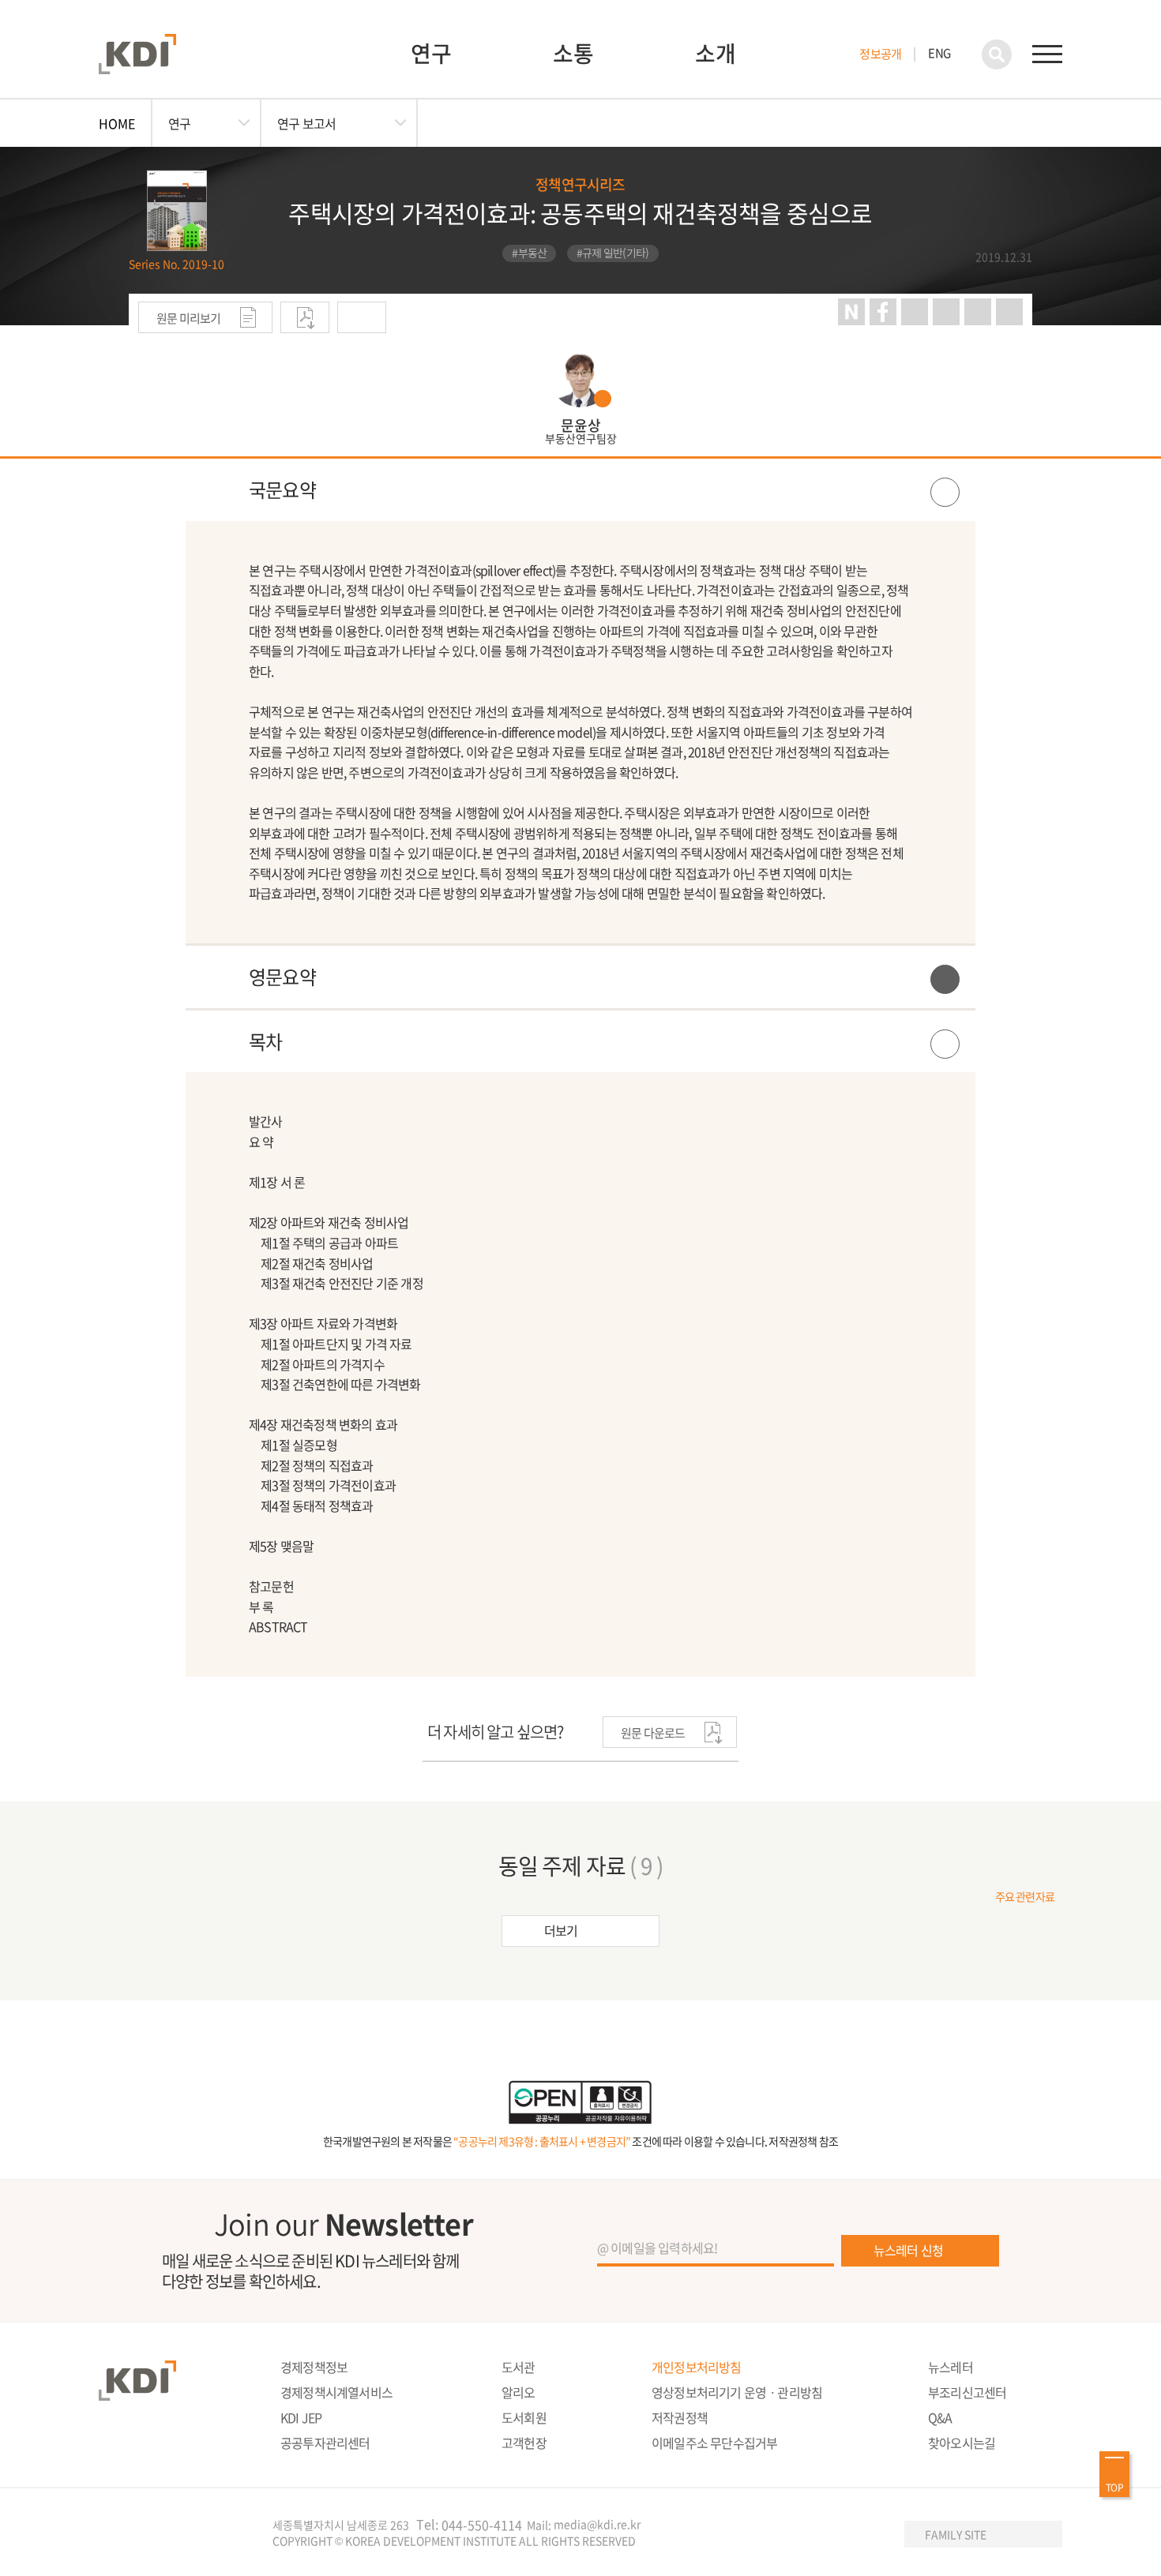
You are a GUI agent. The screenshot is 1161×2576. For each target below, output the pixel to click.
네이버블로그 (851, 312)
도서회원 (524, 2417)
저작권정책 (680, 2417)
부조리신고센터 (967, 2392)
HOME (117, 123)
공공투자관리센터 (325, 2443)
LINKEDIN (868, 2535)
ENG (939, 53)
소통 (573, 53)
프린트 (915, 312)
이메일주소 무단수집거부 (714, 2443)
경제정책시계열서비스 (336, 2392)
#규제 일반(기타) (613, 253)
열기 (580, 490)
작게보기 (1009, 312)
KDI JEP (301, 2417)
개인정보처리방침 (697, 2367)
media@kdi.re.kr (597, 2524)
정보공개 (880, 54)
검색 (997, 54)
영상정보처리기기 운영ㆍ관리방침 (737, 2392)
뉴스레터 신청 (908, 2250)
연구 (431, 53)
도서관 (519, 2367)
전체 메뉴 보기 (1047, 54)
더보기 (561, 1930)
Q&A (940, 2417)
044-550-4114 (482, 2525)
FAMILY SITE (956, 2534)
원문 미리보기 (189, 318)
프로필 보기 (581, 395)
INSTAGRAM (803, 2535)
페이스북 (883, 312)
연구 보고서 (306, 123)
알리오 (519, 2392)
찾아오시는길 (962, 2443)
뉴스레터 (951, 2367)
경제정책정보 (314, 2367)
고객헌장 (524, 2443)
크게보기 (978, 312)
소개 (716, 53)
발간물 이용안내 (362, 317)
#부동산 (529, 253)
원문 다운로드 (305, 317)
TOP (1114, 2488)
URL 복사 (946, 312)
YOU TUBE (771, 2535)
